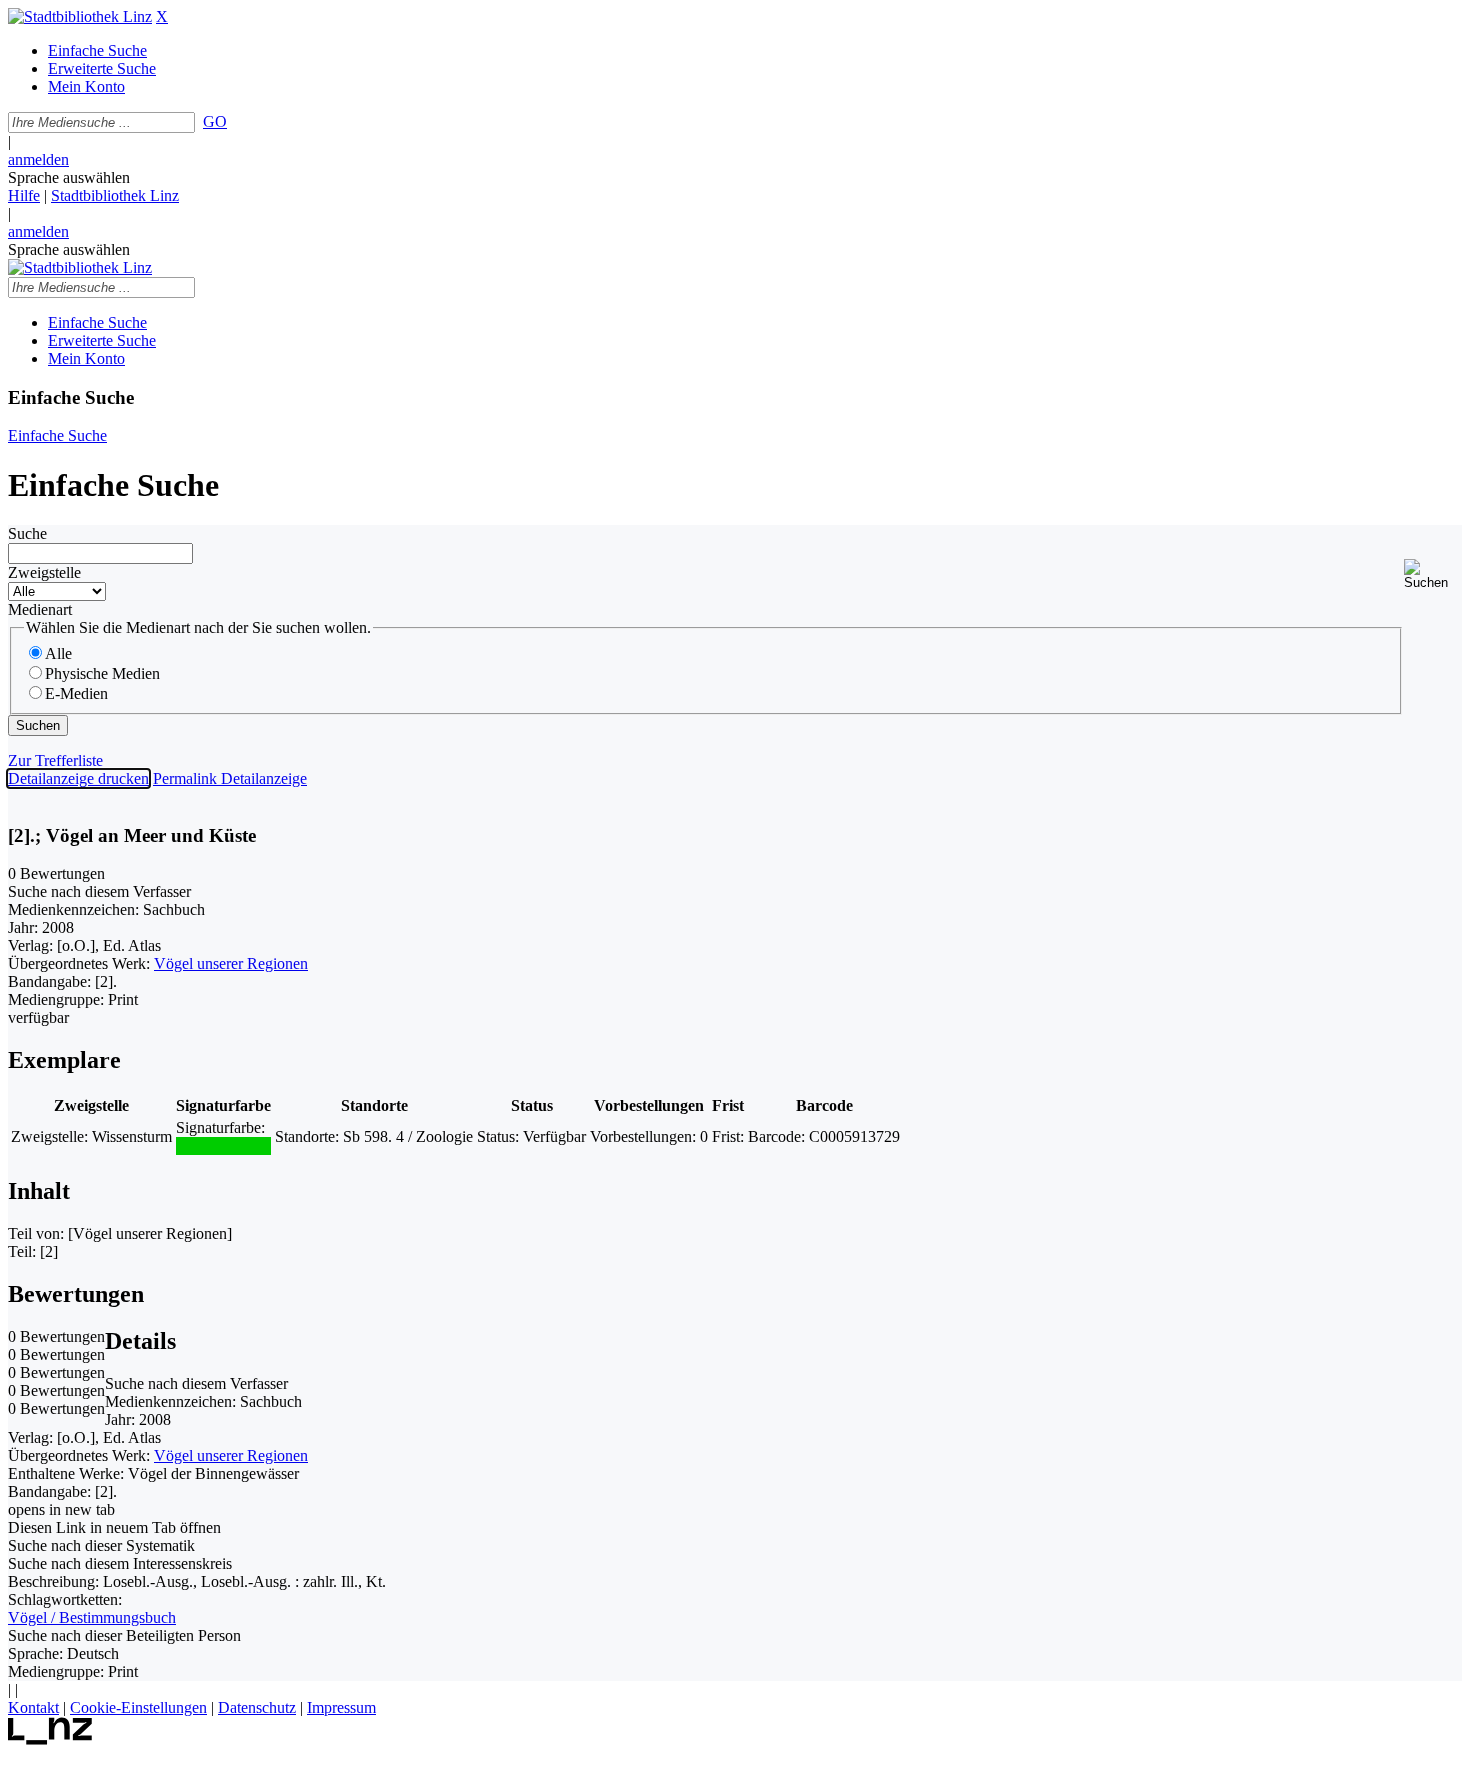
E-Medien (76, 693)
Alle (58, 653)
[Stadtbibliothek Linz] (80, 16)
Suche (27, 533)
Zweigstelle (44, 572)
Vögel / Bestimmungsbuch (92, 1617)
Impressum (341, 1707)
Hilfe (24, 195)
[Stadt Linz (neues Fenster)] (50, 1739)
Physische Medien (102, 673)
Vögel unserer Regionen (231, 963)
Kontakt (33, 1707)
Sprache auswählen (69, 177)
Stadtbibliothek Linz (115, 195)
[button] (1433, 574)
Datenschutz (257, 1707)
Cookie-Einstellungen (138, 1707)
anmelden (38, 159)
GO (215, 121)
